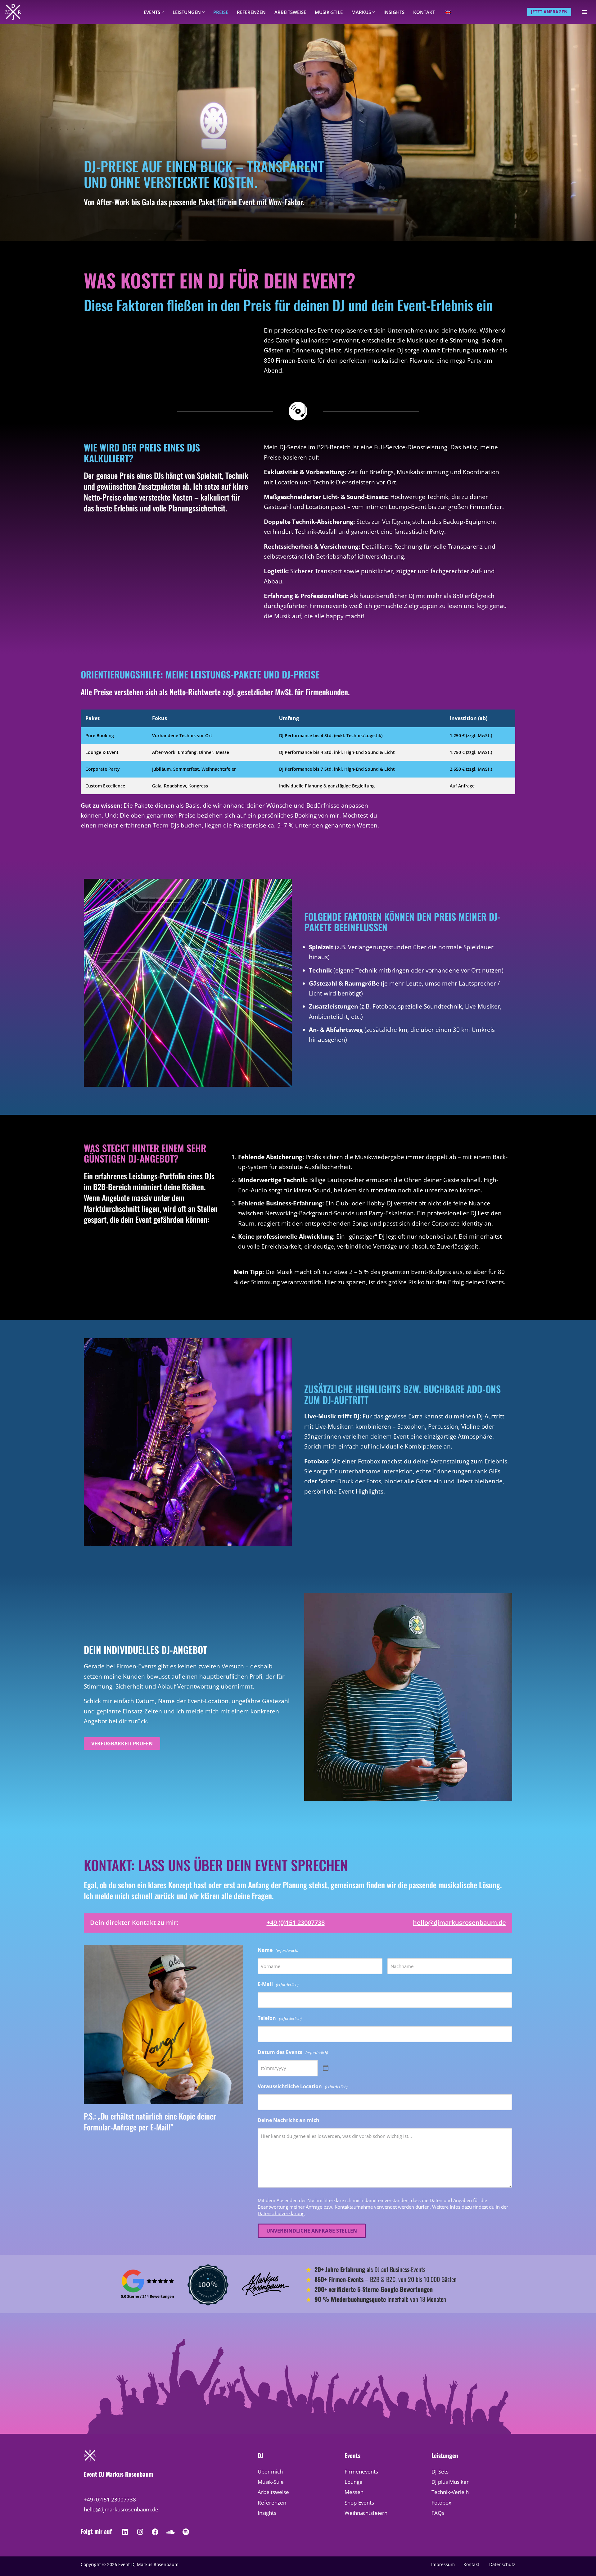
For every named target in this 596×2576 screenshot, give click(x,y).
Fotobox (441, 2503)
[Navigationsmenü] (584, 12)
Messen (354, 2492)
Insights (394, 12)
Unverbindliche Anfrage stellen (312, 2231)
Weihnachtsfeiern (366, 2513)
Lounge (354, 2482)
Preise (221, 12)
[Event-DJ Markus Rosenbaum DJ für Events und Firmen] (13, 12)
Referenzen (251, 12)
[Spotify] (186, 2532)
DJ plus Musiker (450, 2482)
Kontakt (424, 12)
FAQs (438, 2513)
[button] (163, 12)
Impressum (443, 2564)
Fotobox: (317, 1461)
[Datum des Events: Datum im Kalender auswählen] (326, 2068)
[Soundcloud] (170, 2532)
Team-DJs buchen (177, 825)
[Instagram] (140, 2532)
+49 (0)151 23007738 (296, 1923)
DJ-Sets (440, 2472)
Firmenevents (361, 2472)
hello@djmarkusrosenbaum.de (459, 1923)
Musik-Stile (329, 12)
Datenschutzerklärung (281, 2213)
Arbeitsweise (290, 12)
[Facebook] (155, 2532)
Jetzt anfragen (549, 12)
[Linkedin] (125, 2532)
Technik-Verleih (450, 2492)
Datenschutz (502, 2564)
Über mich (270, 2472)
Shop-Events (359, 2503)
